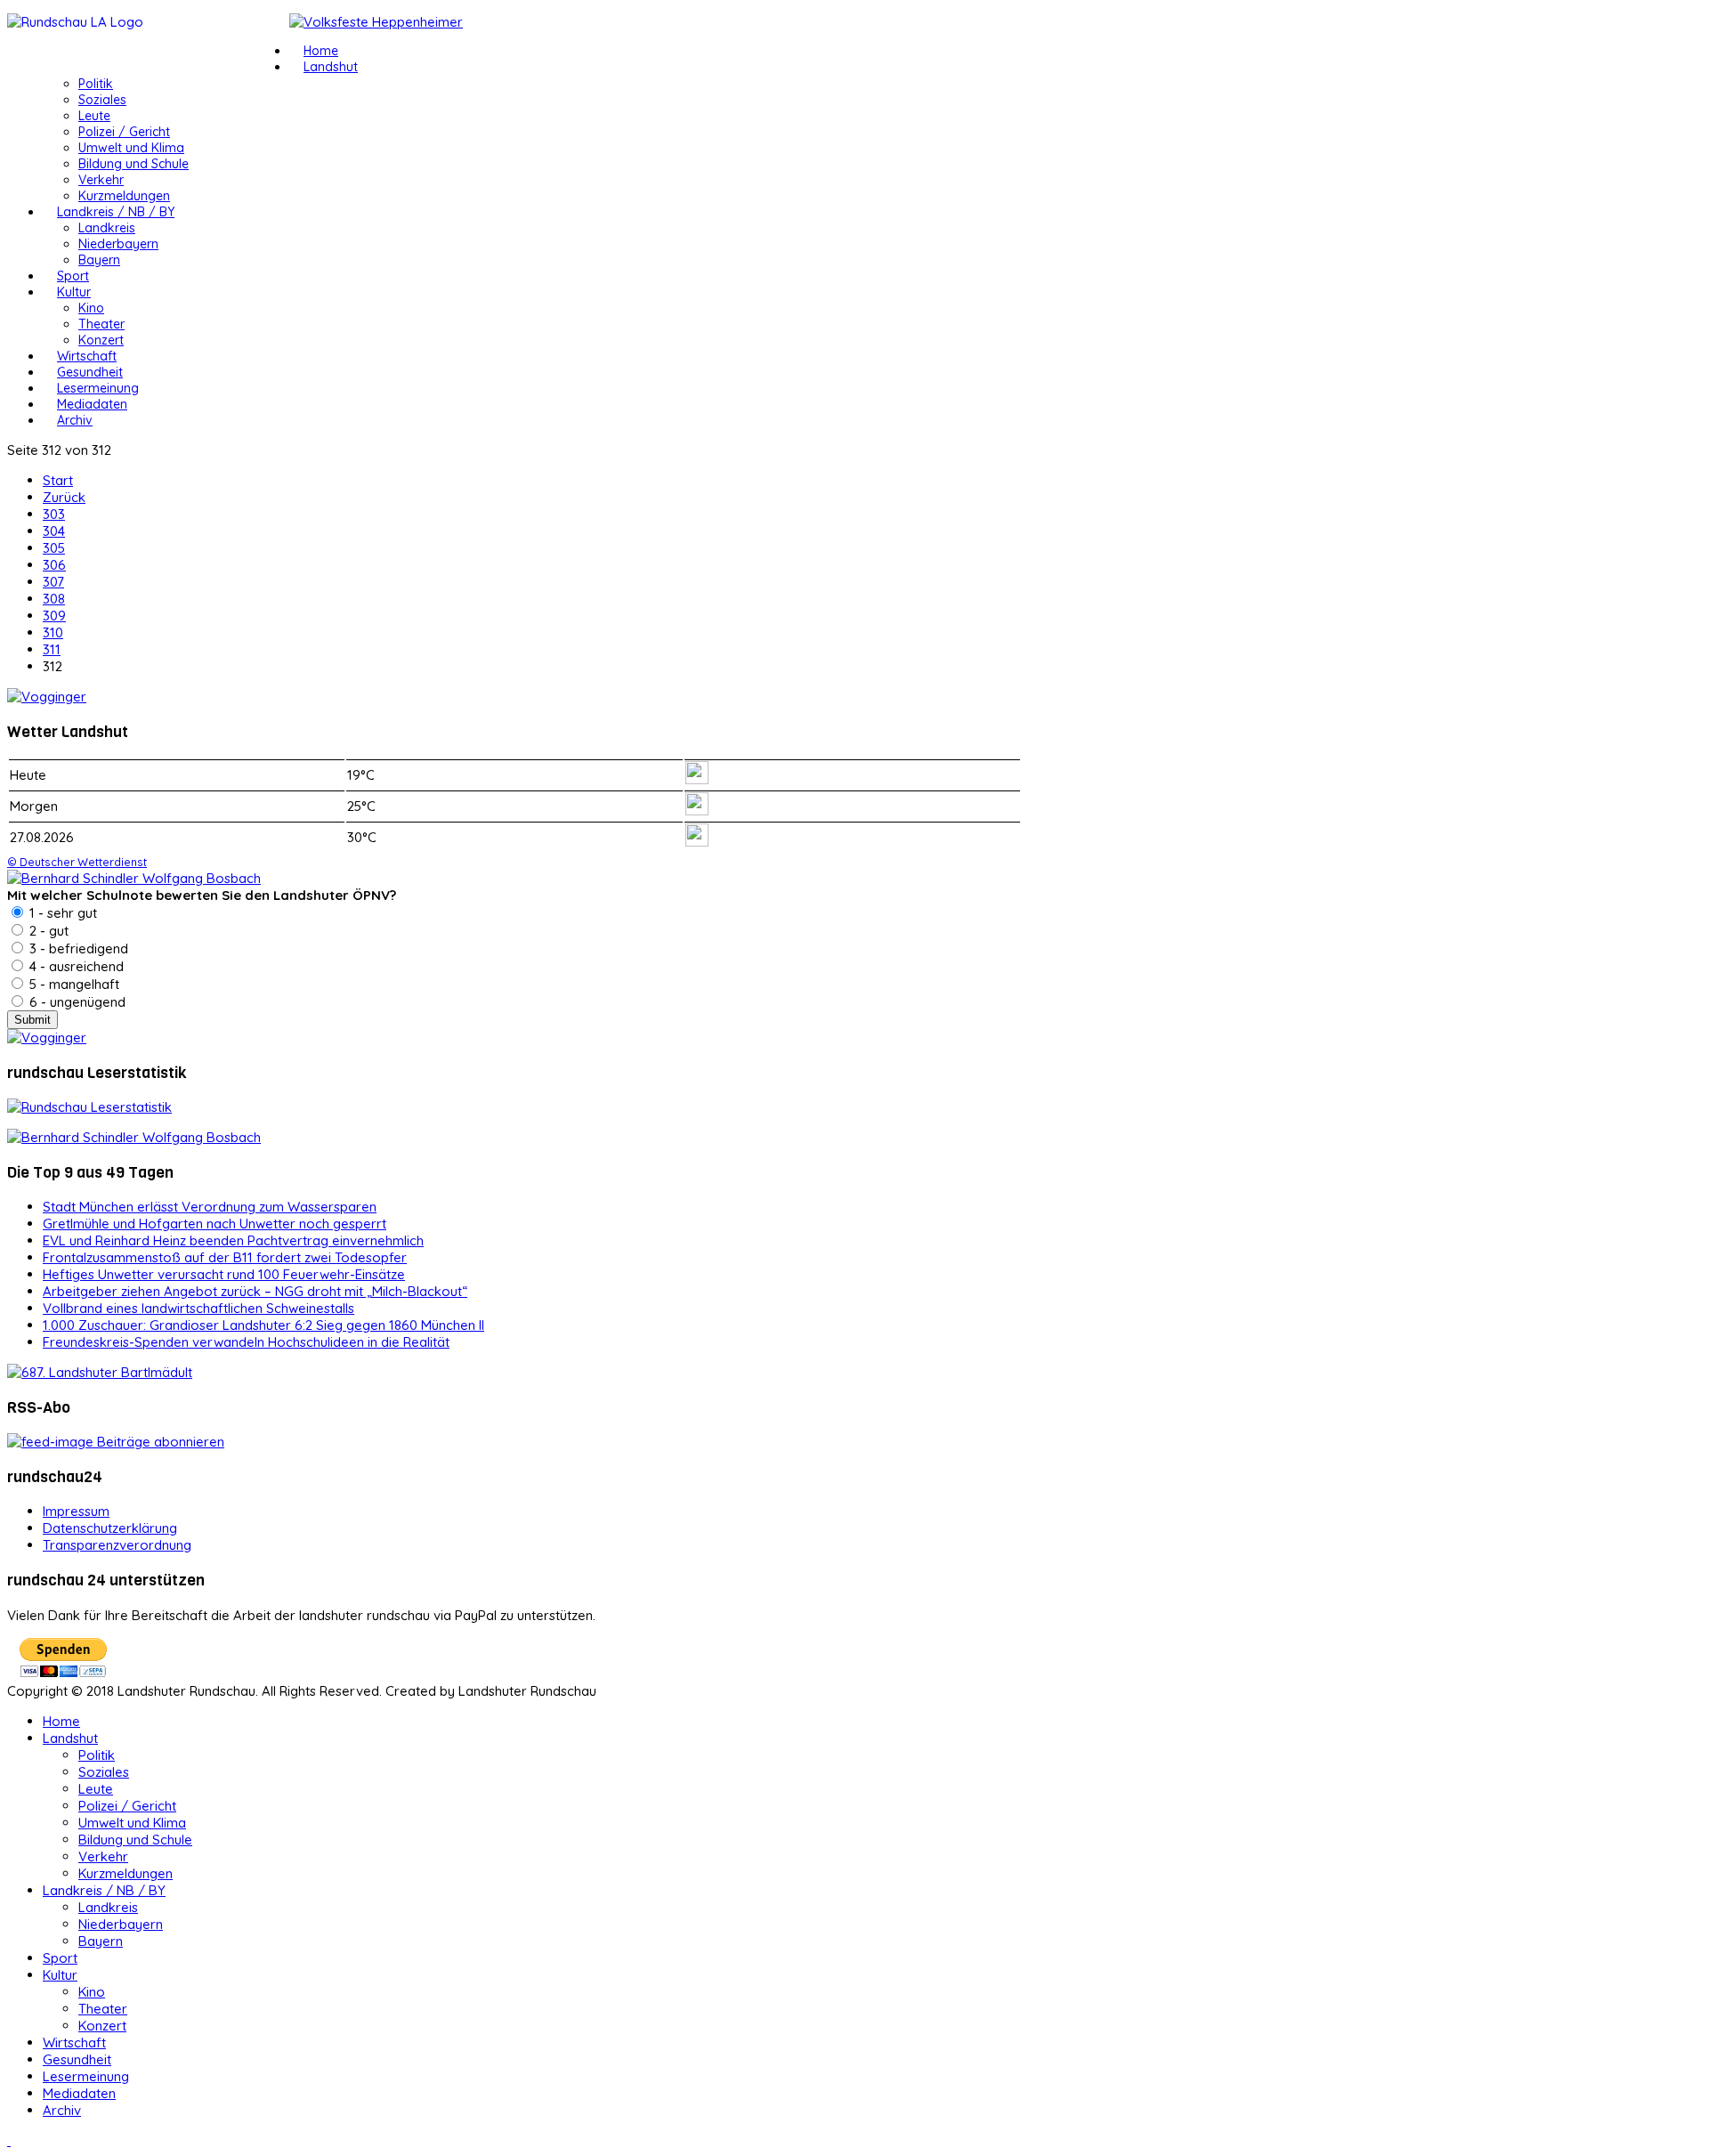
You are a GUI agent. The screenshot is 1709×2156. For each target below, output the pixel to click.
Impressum (76, 1511)
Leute (94, 116)
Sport (73, 276)
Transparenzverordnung (117, 1545)
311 (52, 649)
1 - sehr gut (61, 913)
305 (54, 548)
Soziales (102, 100)
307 (53, 582)
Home (321, 51)
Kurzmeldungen (124, 196)
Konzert (101, 340)
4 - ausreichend (75, 966)
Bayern (99, 260)
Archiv (75, 420)
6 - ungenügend (76, 1002)
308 (54, 599)
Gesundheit (90, 372)
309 (54, 616)
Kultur (74, 292)
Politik (96, 84)
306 (54, 565)
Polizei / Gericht (124, 132)
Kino (91, 308)
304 (54, 531)
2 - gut (47, 931)
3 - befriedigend (77, 948)
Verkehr (101, 180)
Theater (101, 324)
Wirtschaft (87, 356)
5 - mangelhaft (73, 984)
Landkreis (107, 228)
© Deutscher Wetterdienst (77, 862)
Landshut (331, 67)
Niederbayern (118, 244)
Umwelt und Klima (131, 148)
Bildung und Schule (134, 164)
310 (53, 632)
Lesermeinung (98, 388)
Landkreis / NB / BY (116, 212)
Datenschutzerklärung (110, 1528)
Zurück (64, 497)
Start (58, 480)
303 (54, 514)
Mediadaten (92, 404)
